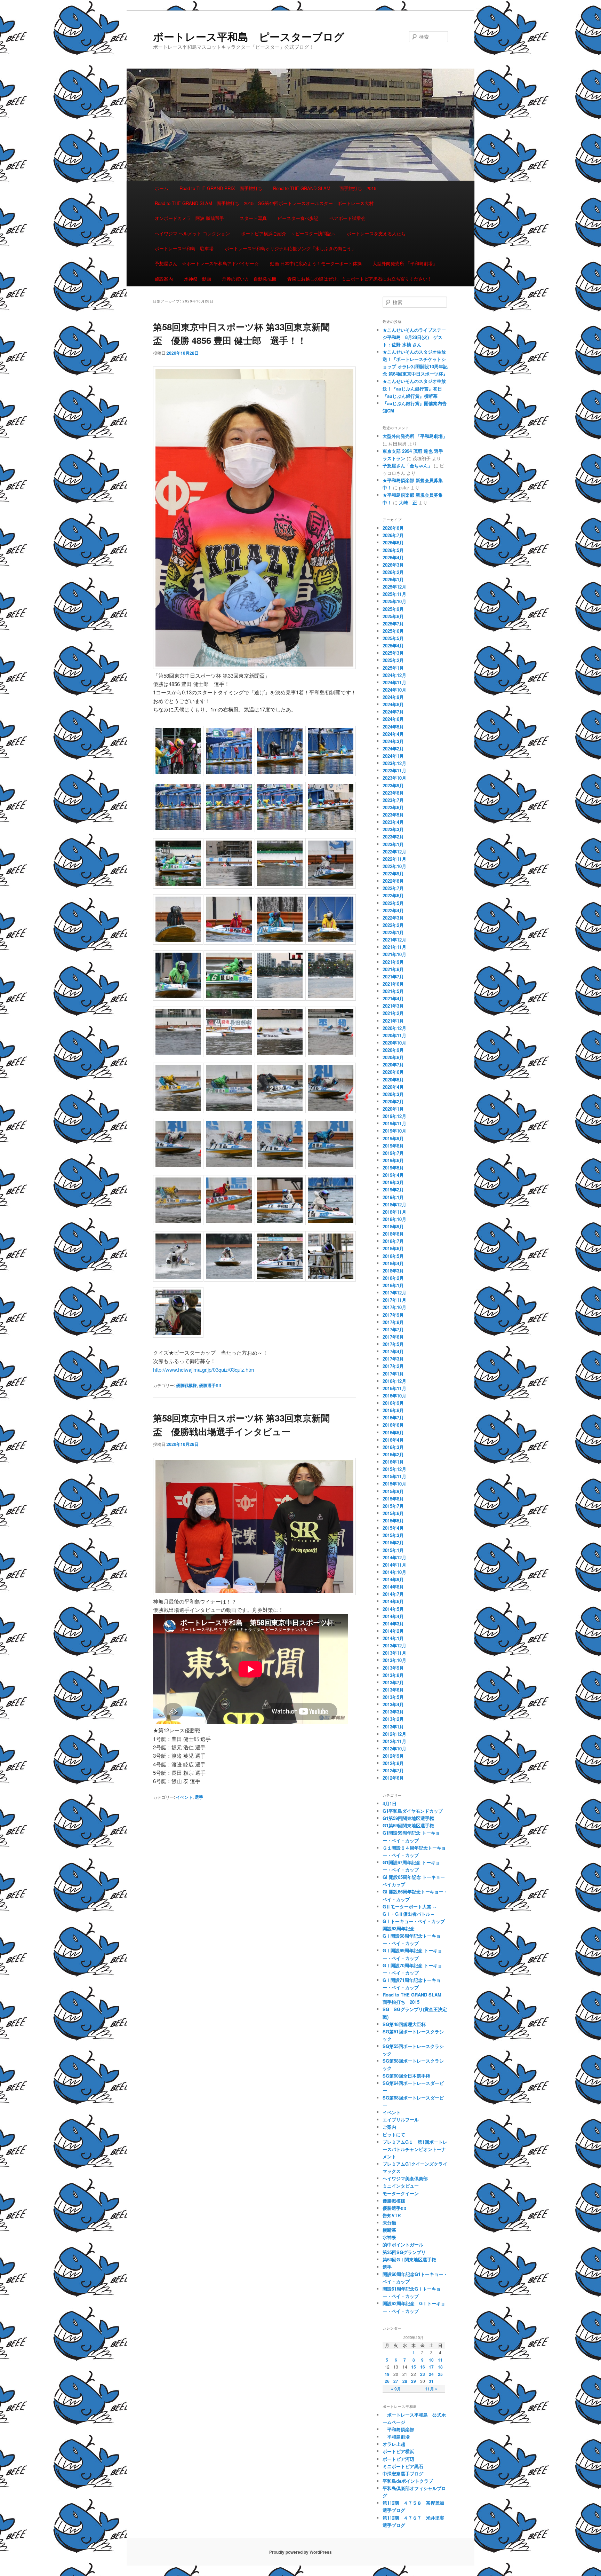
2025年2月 (393, 660)
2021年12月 (394, 940)
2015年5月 (393, 1521)
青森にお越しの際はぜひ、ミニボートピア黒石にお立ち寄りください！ (360, 279)
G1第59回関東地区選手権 (408, 1818)
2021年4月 (393, 998)
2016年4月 (393, 1440)
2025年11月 (394, 594)
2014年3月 (393, 1624)
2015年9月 (393, 1491)
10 (431, 2360)
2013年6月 (393, 1690)
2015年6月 (393, 1513)
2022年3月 (393, 918)
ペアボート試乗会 (347, 218)
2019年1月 (393, 1197)
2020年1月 (393, 1109)
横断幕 (389, 2230)
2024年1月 (393, 756)
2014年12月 (394, 1557)
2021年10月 (394, 954)
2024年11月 (394, 682)
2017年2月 (393, 1366)
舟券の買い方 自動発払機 (249, 279)
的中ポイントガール (403, 2244)
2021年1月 (393, 1021)
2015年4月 (393, 1528)
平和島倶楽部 (398, 2429)
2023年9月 (393, 785)
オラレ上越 (394, 2444)
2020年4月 (393, 1087)
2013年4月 (393, 1704)
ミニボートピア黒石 (403, 2466)
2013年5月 (393, 1697)
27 (396, 2381)
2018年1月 (393, 1285)
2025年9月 (393, 609)
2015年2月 (393, 1542)
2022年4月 (393, 910)
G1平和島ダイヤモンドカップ (413, 1811)
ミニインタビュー (401, 2186)
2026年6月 (393, 542)
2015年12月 (394, 1469)
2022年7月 (393, 888)
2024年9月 (393, 697)
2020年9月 (393, 1050)
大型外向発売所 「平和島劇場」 (405, 263)
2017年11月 (394, 1300)
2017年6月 (393, 1337)
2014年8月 (393, 1587)
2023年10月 (394, 778)
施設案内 (164, 279)
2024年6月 (393, 719)
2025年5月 (393, 638)
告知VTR (392, 2215)
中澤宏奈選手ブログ (403, 2473)
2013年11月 (394, 1653)
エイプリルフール (401, 2120)
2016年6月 (393, 1425)
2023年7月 (393, 800)
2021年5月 (393, 991)
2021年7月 (393, 976)
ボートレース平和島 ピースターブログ (249, 36)
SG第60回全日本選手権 (406, 2076)
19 (387, 2374)
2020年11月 (394, 1035)
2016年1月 (393, 1462)
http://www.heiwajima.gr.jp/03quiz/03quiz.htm (204, 1369)
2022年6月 (393, 895)
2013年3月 (393, 1712)
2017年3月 (393, 1359)
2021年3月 (393, 1006)
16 (423, 2367)
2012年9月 (393, 1756)
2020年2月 (393, 1101)
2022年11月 (394, 859)
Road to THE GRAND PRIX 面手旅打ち (221, 188)
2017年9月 (393, 1315)
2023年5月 (393, 815)
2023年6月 (393, 807)
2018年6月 (393, 1248)
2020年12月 (394, 1028)
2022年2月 (393, 925)
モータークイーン (401, 2193)
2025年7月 (393, 624)
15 (414, 2367)
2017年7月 (393, 1329)
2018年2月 (393, 1278)
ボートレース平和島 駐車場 (184, 248)
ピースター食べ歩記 (298, 218)
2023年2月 (393, 837)
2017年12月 (394, 1293)
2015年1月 (393, 1550)
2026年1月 (393, 579)
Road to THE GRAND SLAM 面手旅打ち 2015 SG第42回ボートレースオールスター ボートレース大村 (264, 203)
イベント (184, 1797)
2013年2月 (393, 1719)
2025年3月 (393, 653)
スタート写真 (253, 218)
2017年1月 (393, 1374)
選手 (199, 1797)
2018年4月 (393, 1263)
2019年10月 (394, 1131)
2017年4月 (393, 1351)
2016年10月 (394, 1396)
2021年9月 (393, 962)
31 (431, 2381)
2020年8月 (393, 1057)
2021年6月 (393, 984)
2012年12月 (394, 1734)
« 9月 (396, 2389)
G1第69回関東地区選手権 (408, 1825)
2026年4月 (393, 557)
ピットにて (394, 2134)
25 (440, 2374)
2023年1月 (393, 844)
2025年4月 (393, 645)
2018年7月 (393, 1241)
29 (414, 2381)
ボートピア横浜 (398, 2451)
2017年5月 (393, 1344)
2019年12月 (394, 1116)
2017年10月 (394, 1307)
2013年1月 (393, 1727)
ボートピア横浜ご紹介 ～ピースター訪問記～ (289, 233)
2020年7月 (393, 1065)
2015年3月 (393, 1535)
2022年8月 (393, 881)
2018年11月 (394, 1212)
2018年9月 (393, 1226)
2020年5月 (393, 1080)
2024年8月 (393, 704)
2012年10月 (394, 1748)
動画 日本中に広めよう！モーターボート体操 (316, 263)
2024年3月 (393, 741)
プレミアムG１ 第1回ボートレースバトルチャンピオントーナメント (415, 2149)
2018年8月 (393, 1234)
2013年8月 (393, 1675)
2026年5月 (393, 550)
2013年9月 (393, 1668)
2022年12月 (394, 852)
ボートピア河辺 (398, 2459)
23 (423, 2374)
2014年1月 (393, 1638)
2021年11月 (394, 947)
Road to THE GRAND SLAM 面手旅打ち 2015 (325, 188)
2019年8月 (393, 1146)
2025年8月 (393, 616)
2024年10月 (394, 690)
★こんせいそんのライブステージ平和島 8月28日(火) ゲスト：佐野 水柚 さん (414, 337)
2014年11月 (394, 1565)
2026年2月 (393, 572)
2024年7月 (393, 712)
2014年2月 (393, 1631)
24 (431, 2374)
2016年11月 (394, 1388)
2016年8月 (393, 1410)
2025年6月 (393, 631)
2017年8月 (393, 1322)
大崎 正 (408, 502)
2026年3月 (393, 565)
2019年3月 (393, 1182)
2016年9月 (393, 1403)
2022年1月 (393, 932)
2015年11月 (394, 1476)
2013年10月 (394, 1660)
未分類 (389, 2223)
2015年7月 (393, 1506)
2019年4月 (393, 1175)
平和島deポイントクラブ (408, 2481)
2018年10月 (394, 1219)
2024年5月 (393, 727)
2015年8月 (393, 1499)
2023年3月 (393, 829)
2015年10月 (394, 1484)
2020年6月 (393, 1072)
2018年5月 (393, 1256)
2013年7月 (393, 1682)
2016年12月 (394, 1381)
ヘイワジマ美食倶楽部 (405, 2178)
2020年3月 (393, 1094)
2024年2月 (393, 749)
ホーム (162, 188)
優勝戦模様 (186, 1385)
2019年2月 (393, 1189)
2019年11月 (394, 1123)
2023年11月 (394, 770)
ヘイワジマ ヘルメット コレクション (192, 233)
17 (431, 2367)
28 (405, 2381)
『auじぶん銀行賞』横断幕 (410, 396)
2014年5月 (393, 1609)
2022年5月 (393, 903)
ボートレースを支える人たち (376, 233)
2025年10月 (394, 601)
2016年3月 (393, 1447)
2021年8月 (393, 969)
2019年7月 (393, 1153)
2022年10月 (394, 866)
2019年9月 (393, 1138)
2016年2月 (393, 1454)
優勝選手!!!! (210, 1385)
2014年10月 (394, 1572)
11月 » (431, 2389)
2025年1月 (393, 668)
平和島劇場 (396, 2437)
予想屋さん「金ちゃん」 (407, 466)
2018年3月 (393, 1271)
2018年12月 (394, 1204)
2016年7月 (393, 1417)
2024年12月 (394, 675)
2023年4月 (393, 822)
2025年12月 (394, 587)
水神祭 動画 (198, 279)
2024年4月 (393, 734)
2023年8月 (393, 793)
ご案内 (389, 2127)
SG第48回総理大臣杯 (404, 2024)
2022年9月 (393, 873)
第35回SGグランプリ (404, 2252)
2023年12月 (394, 763)
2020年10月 (394, 1043)
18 (440, 2367)
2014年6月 (393, 1601)
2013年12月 (394, 1645)
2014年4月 (393, 1616)
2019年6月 (393, 1160)
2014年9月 (393, 1579)
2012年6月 (393, 1778)
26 (387, 2381)
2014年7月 (393, 1594)
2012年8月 (393, 1763)
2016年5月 (393, 1432)
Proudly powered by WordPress (300, 2552)
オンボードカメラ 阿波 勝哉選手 (192, 218)
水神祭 (389, 2237)
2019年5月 (393, 1168)
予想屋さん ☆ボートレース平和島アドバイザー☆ (207, 263)
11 (440, 2360)
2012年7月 (393, 1770)
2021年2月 (393, 1013)
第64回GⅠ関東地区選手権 (412, 2259)
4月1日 (390, 1803)
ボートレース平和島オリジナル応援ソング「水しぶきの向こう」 (290, 248)
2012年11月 (394, 1741)
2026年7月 (393, 535)
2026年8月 (393, 528)
